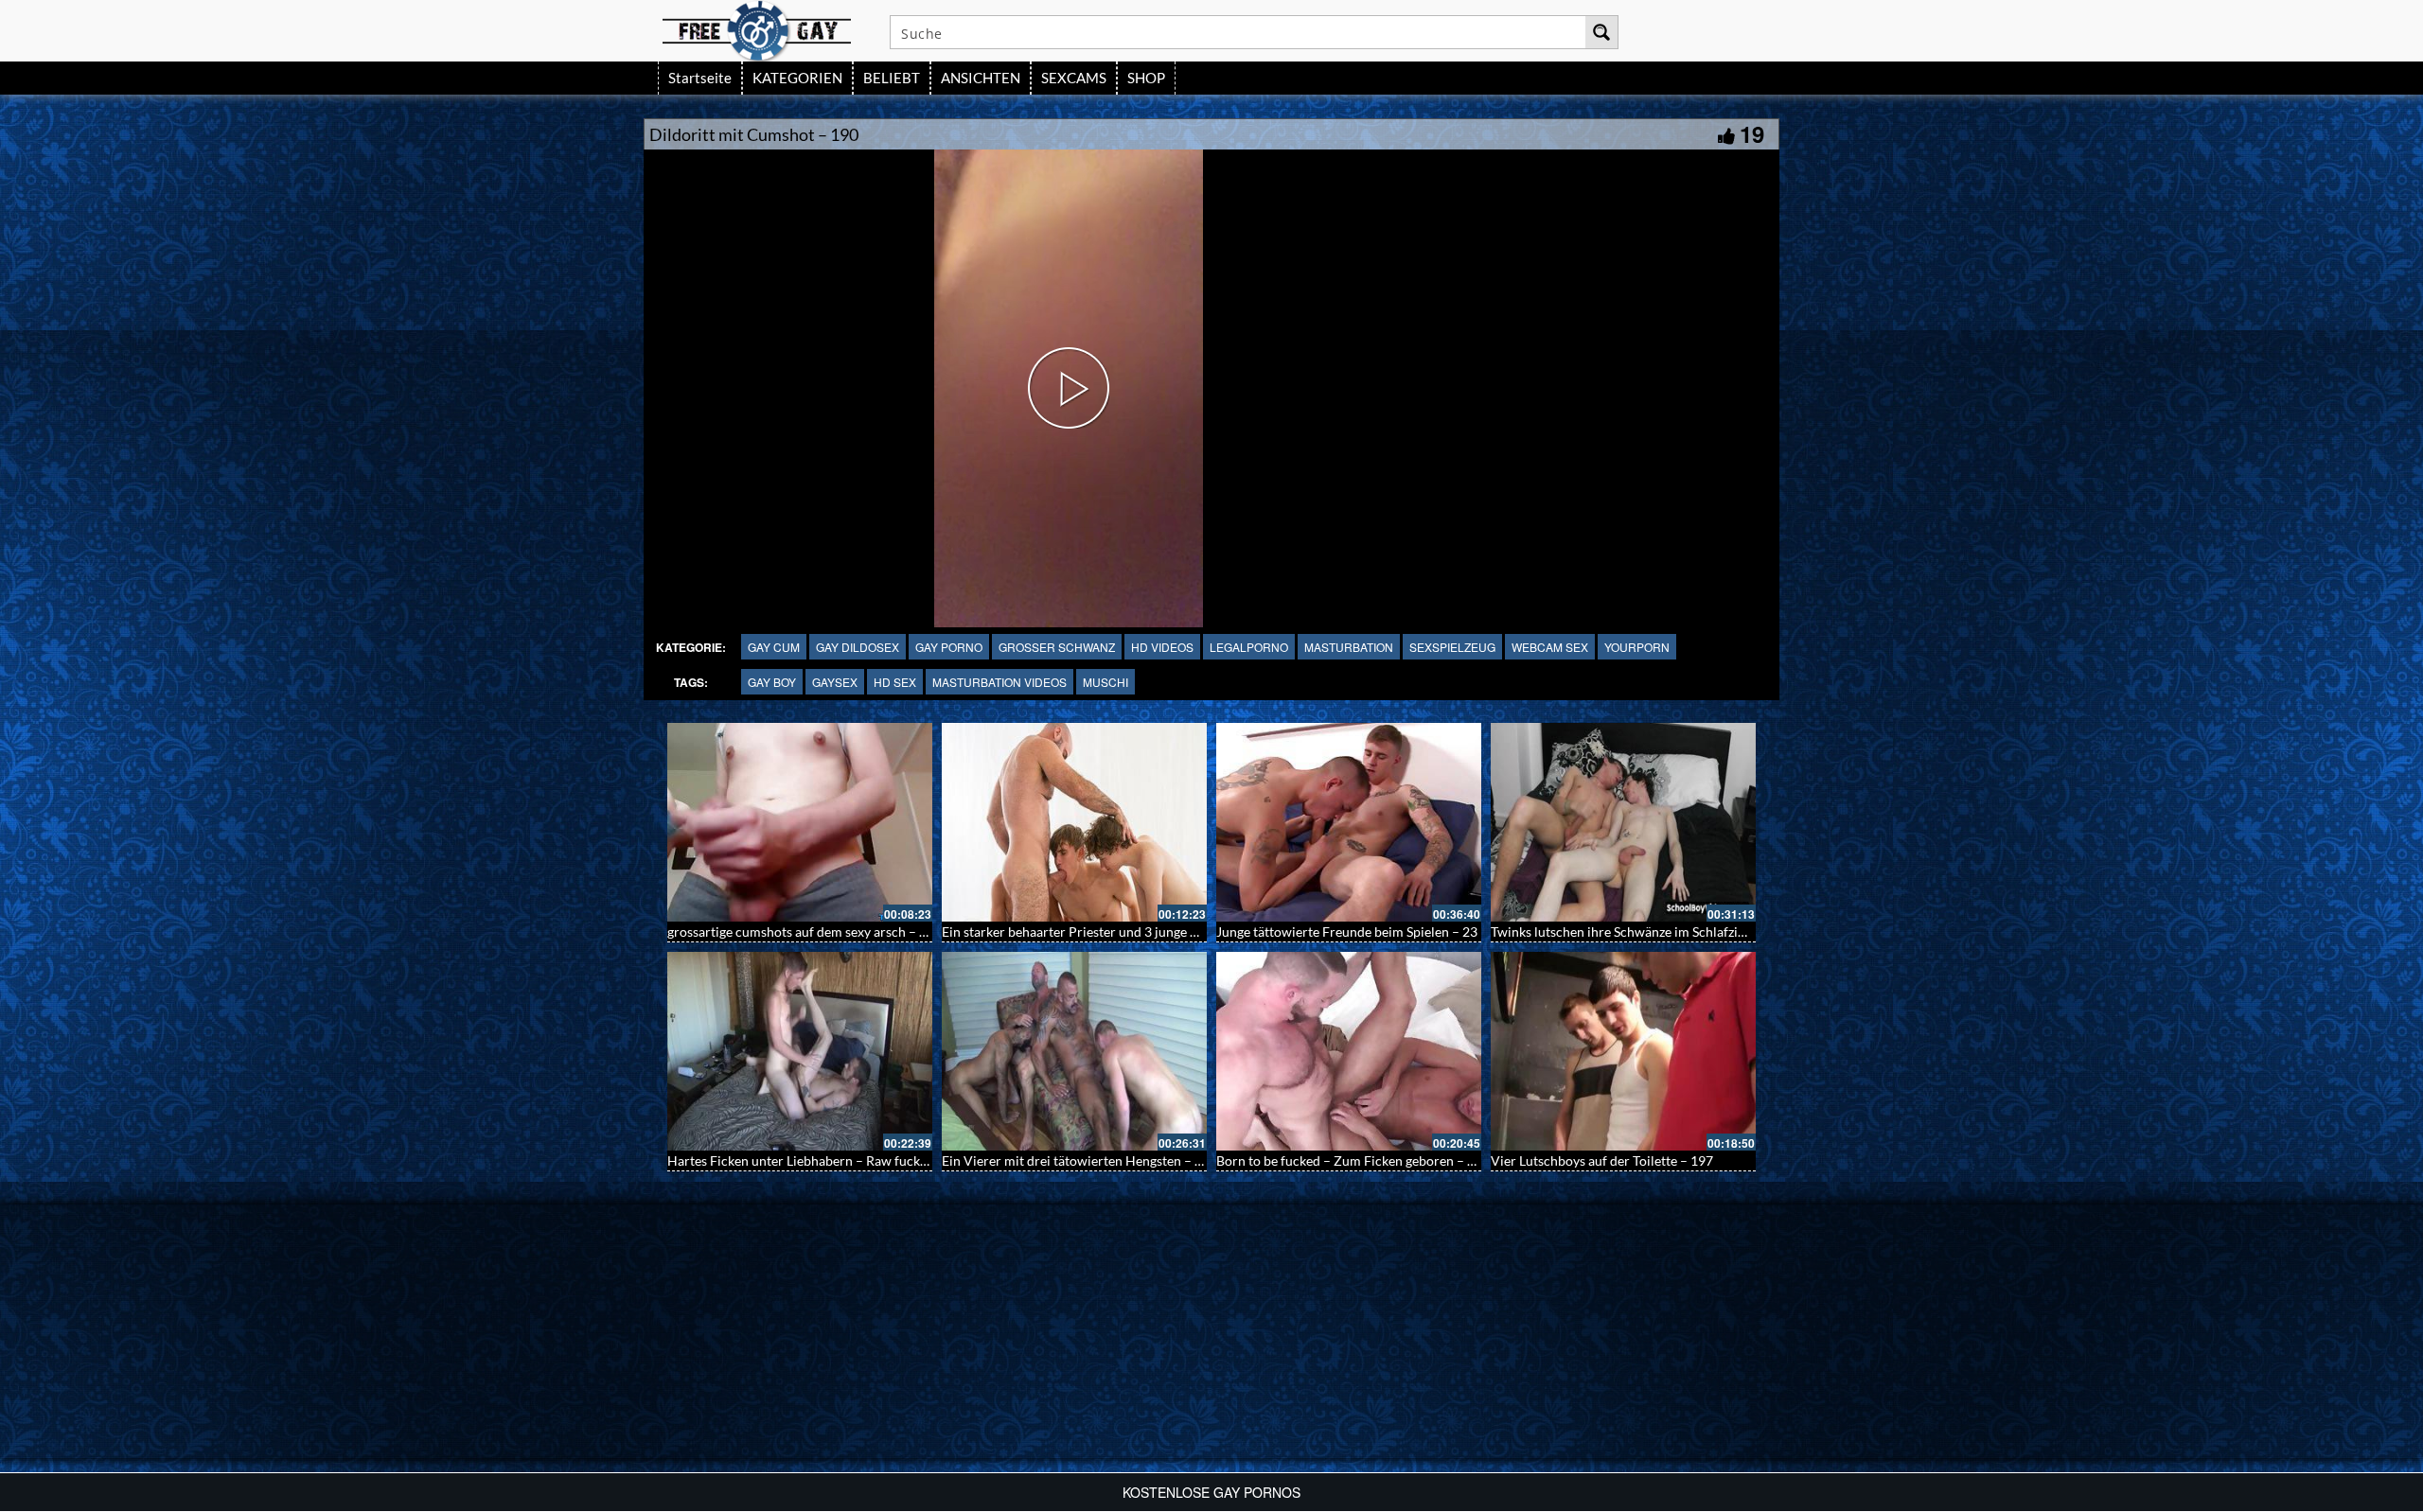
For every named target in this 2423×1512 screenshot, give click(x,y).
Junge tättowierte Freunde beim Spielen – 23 (1347, 932)
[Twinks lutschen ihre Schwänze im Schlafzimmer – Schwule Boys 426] (1623, 822)
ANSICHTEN (981, 78)
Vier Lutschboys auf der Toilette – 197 (1602, 1160)
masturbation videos (999, 682)
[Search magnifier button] (1601, 32)
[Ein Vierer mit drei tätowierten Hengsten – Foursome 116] (1074, 1051)
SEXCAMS (1074, 78)
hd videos (1162, 647)
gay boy (772, 682)
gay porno (949, 647)
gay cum (774, 647)
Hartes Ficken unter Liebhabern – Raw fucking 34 (812, 1160)
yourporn (1637, 647)
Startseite (700, 78)
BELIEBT (892, 78)
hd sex (895, 682)
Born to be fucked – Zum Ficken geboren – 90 (1349, 1160)
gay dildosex (858, 647)
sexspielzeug (1452, 647)
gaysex (835, 682)
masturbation (1349, 647)
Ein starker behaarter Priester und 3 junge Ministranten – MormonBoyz (1151, 932)
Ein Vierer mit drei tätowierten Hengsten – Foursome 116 (1111, 1160)
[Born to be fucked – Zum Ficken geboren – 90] (1349, 1051)
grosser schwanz (1057, 647)
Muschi (1105, 682)
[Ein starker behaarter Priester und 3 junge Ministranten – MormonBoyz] (1074, 822)
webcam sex (1550, 647)
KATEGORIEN (797, 78)
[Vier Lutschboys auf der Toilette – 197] (1623, 1051)
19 (1752, 133)
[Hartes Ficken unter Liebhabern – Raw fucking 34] (800, 1051)
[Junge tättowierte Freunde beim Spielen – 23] (1349, 822)
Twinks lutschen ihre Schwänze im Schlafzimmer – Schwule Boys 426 (1691, 932)
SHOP (1146, 78)
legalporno (1249, 647)
